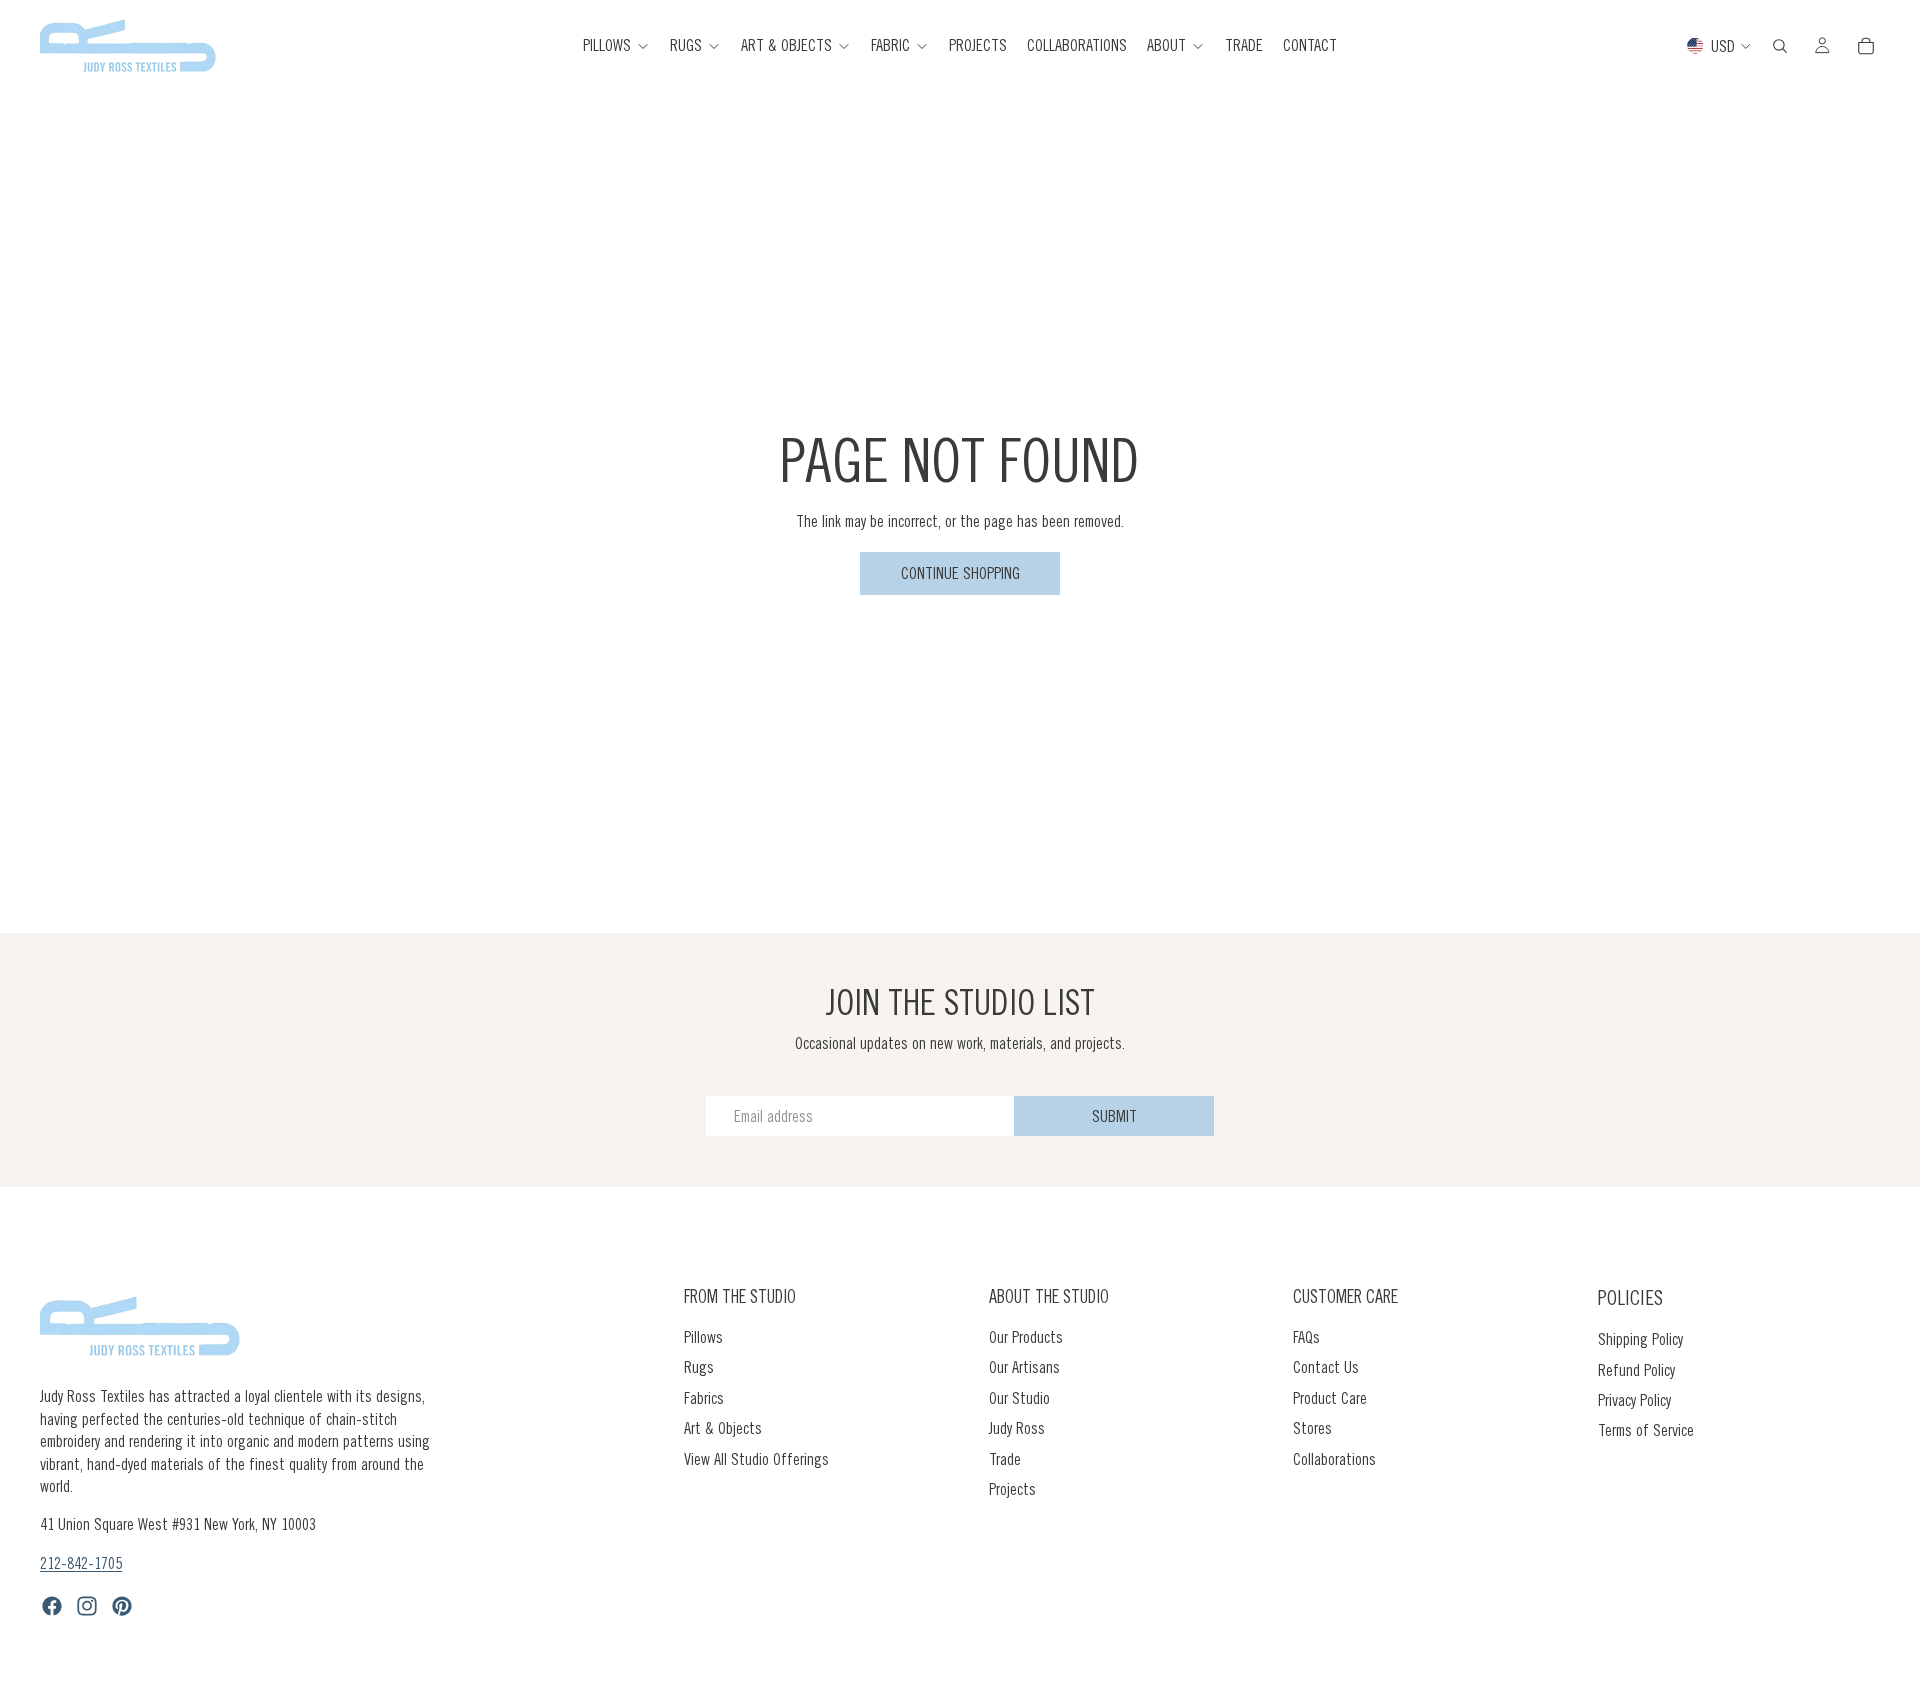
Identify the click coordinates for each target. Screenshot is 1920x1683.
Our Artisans (1024, 1367)
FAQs (1306, 1337)
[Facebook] (52, 1606)
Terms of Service (1646, 1430)
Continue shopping (960, 573)
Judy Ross (1017, 1428)
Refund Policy (1636, 1369)
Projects (1012, 1489)
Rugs (699, 1367)
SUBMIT (1114, 1116)
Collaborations (1334, 1458)
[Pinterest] (122, 1606)
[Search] (1780, 46)
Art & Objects (723, 1428)
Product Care (1330, 1398)
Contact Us (1326, 1367)
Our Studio (1019, 1398)
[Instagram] (87, 1606)
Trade (1005, 1458)
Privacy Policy (1634, 1400)
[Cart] (1866, 46)
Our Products (1026, 1337)
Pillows (703, 1337)
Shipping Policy (1640, 1339)
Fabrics (704, 1398)
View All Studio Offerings (756, 1458)
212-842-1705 (81, 1563)
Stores (1312, 1428)
